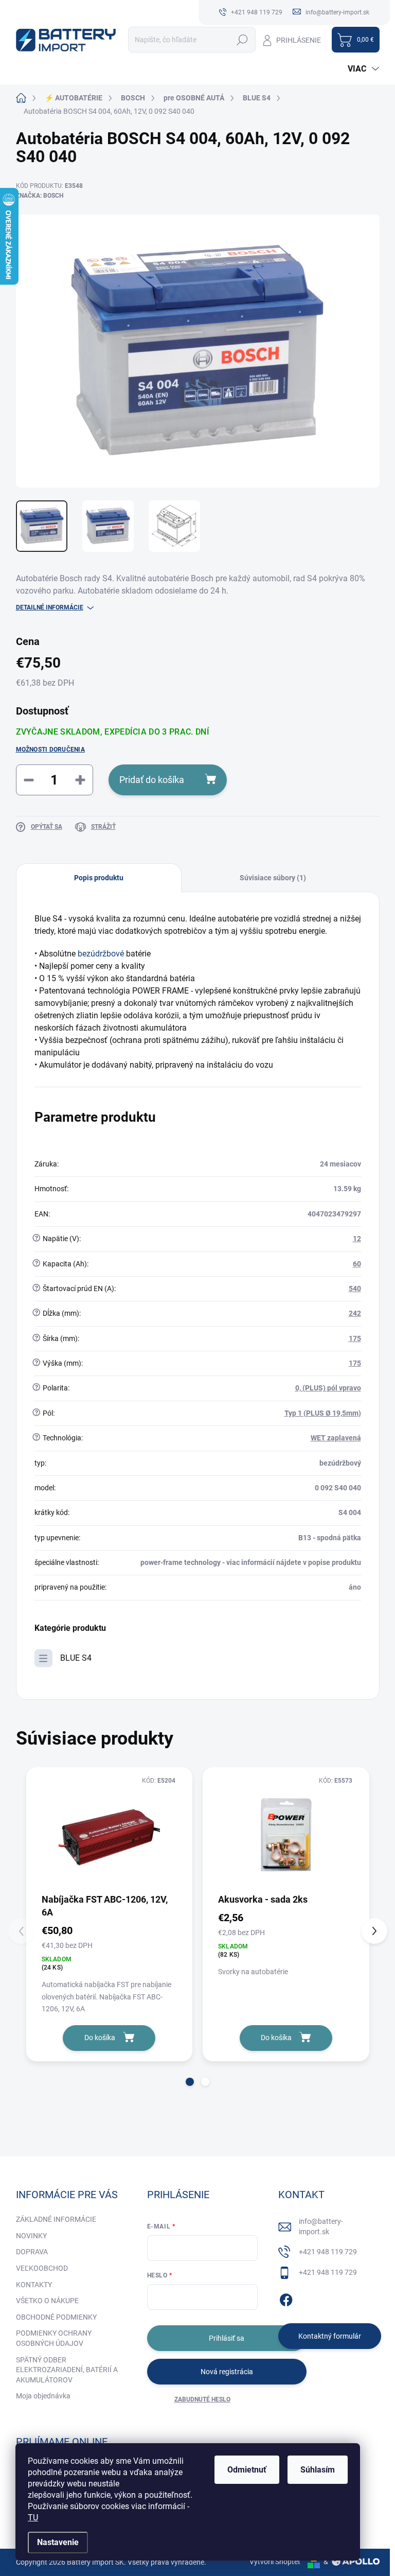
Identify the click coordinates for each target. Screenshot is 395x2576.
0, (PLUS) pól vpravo (328, 1388)
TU (33, 2518)
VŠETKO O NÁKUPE (47, 2301)
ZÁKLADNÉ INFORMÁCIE (56, 2219)
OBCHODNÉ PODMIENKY (56, 2317)
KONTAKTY (34, 2285)
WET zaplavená (336, 1438)
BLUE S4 (76, 1658)
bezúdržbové (101, 954)
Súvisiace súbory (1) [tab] (273, 878)
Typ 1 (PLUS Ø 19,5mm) (323, 1413)
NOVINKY (31, 2236)
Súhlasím (318, 2470)
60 (357, 1264)
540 (355, 1289)
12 (357, 1239)
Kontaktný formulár (330, 2336)
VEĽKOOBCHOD (42, 2268)
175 (355, 1338)
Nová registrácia (227, 2372)
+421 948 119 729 (328, 2252)
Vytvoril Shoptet (275, 2562)
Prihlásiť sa (227, 2338)
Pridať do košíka (152, 780)
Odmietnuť (247, 2470)
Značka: (40, 196)
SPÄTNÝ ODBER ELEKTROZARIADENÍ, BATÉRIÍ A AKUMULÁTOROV (67, 2370)
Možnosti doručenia (50, 750)
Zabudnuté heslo (202, 2399)
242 (355, 1313)
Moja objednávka (43, 2396)
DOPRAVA (32, 2252)
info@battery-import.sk (321, 2226)
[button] (190, 2082)
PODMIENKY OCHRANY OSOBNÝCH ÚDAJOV (54, 2338)
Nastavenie (58, 2542)
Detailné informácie (50, 607)
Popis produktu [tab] (99, 878)
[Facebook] (286, 2299)
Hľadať (243, 40)
